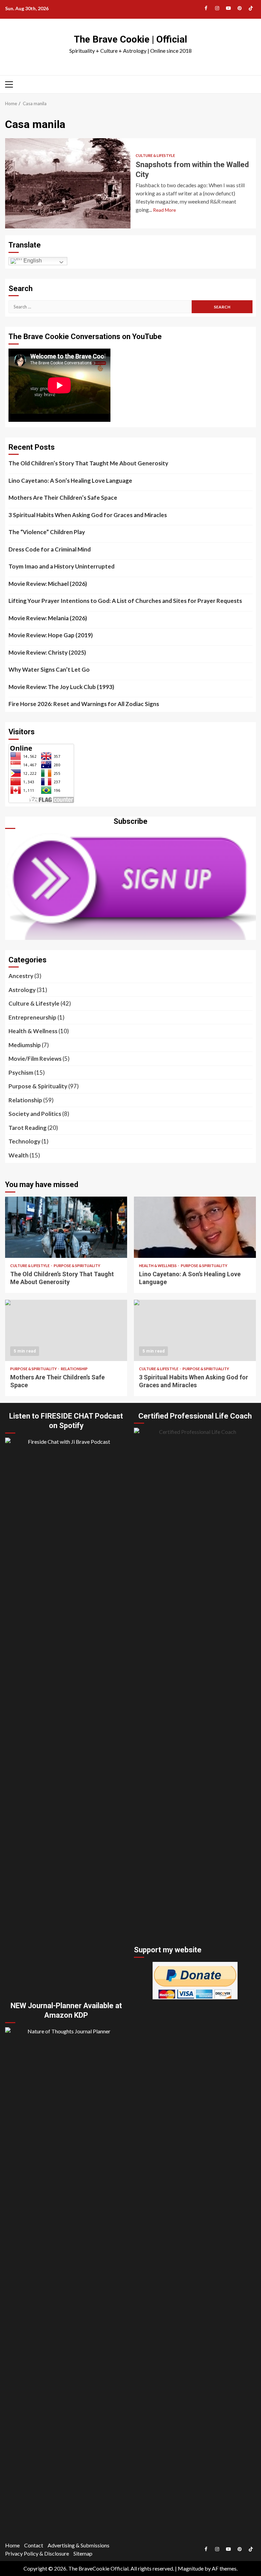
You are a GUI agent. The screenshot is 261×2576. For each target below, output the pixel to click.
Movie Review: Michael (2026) (48, 584)
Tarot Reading (28, 1128)
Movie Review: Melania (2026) (48, 618)
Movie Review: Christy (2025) (47, 652)
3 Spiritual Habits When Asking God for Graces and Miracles (88, 515)
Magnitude (191, 2568)
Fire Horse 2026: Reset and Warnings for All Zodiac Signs (84, 704)
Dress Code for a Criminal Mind (50, 549)
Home (12, 2545)
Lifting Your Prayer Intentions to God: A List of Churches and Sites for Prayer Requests (125, 601)
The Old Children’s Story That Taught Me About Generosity (88, 463)
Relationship (25, 1100)
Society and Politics (35, 1114)
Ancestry (21, 976)
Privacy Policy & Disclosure (37, 2553)
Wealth (19, 1155)
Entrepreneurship (32, 1017)
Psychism (21, 1073)
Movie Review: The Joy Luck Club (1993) (61, 687)
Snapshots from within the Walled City (68, 183)
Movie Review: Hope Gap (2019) (51, 635)
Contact (34, 2545)
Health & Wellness (33, 1031)
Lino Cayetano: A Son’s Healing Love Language (70, 481)
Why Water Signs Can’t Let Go (49, 669)
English (32, 261)
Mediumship (25, 1045)
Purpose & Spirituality (38, 1086)
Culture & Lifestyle (155, 155)
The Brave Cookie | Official (130, 39)
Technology (24, 1141)
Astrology (22, 990)
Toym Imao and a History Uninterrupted (62, 566)
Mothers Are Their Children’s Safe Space (63, 498)
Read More (164, 210)
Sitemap (83, 2553)
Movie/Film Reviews (35, 1059)
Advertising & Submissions (79, 2545)
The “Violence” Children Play (47, 532)
